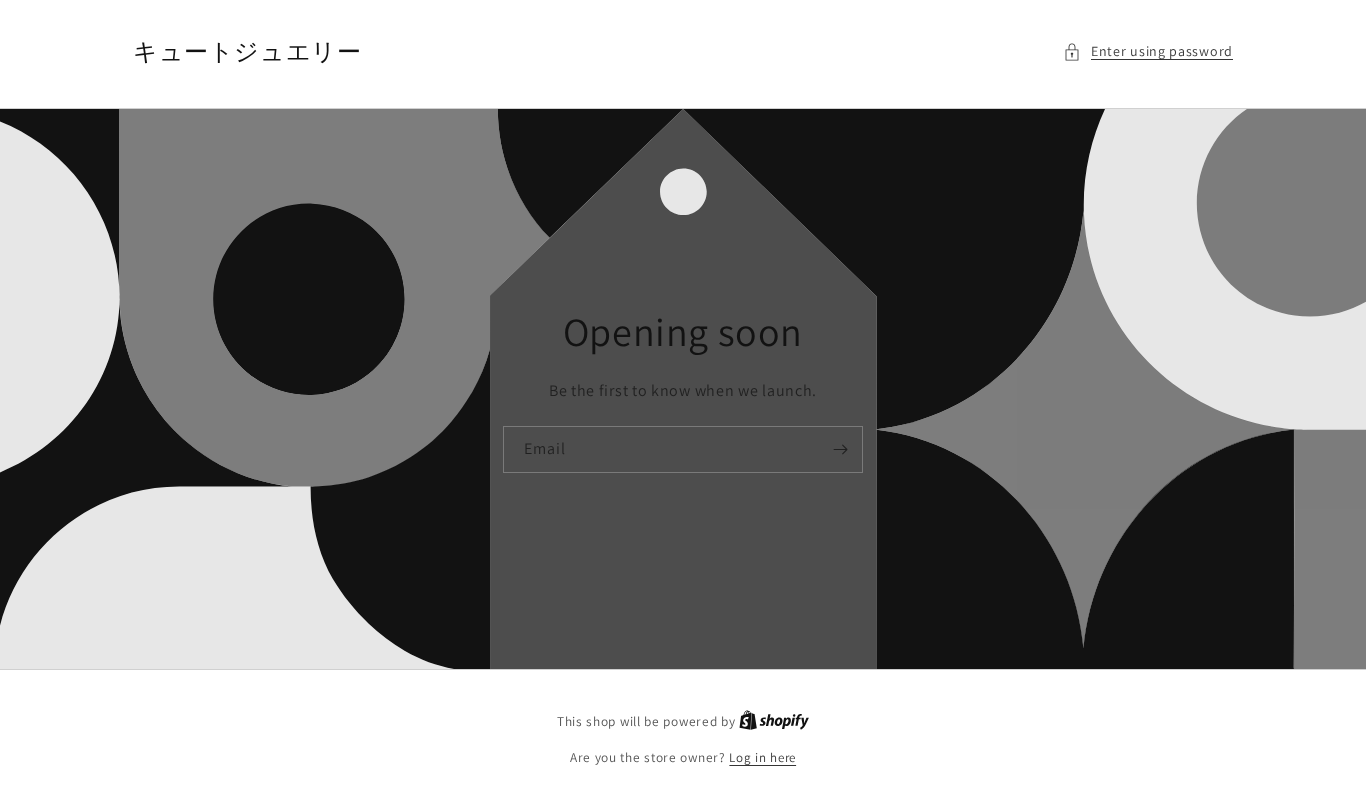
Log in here (762, 757)
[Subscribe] (840, 449)
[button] (1148, 51)
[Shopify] (774, 721)
